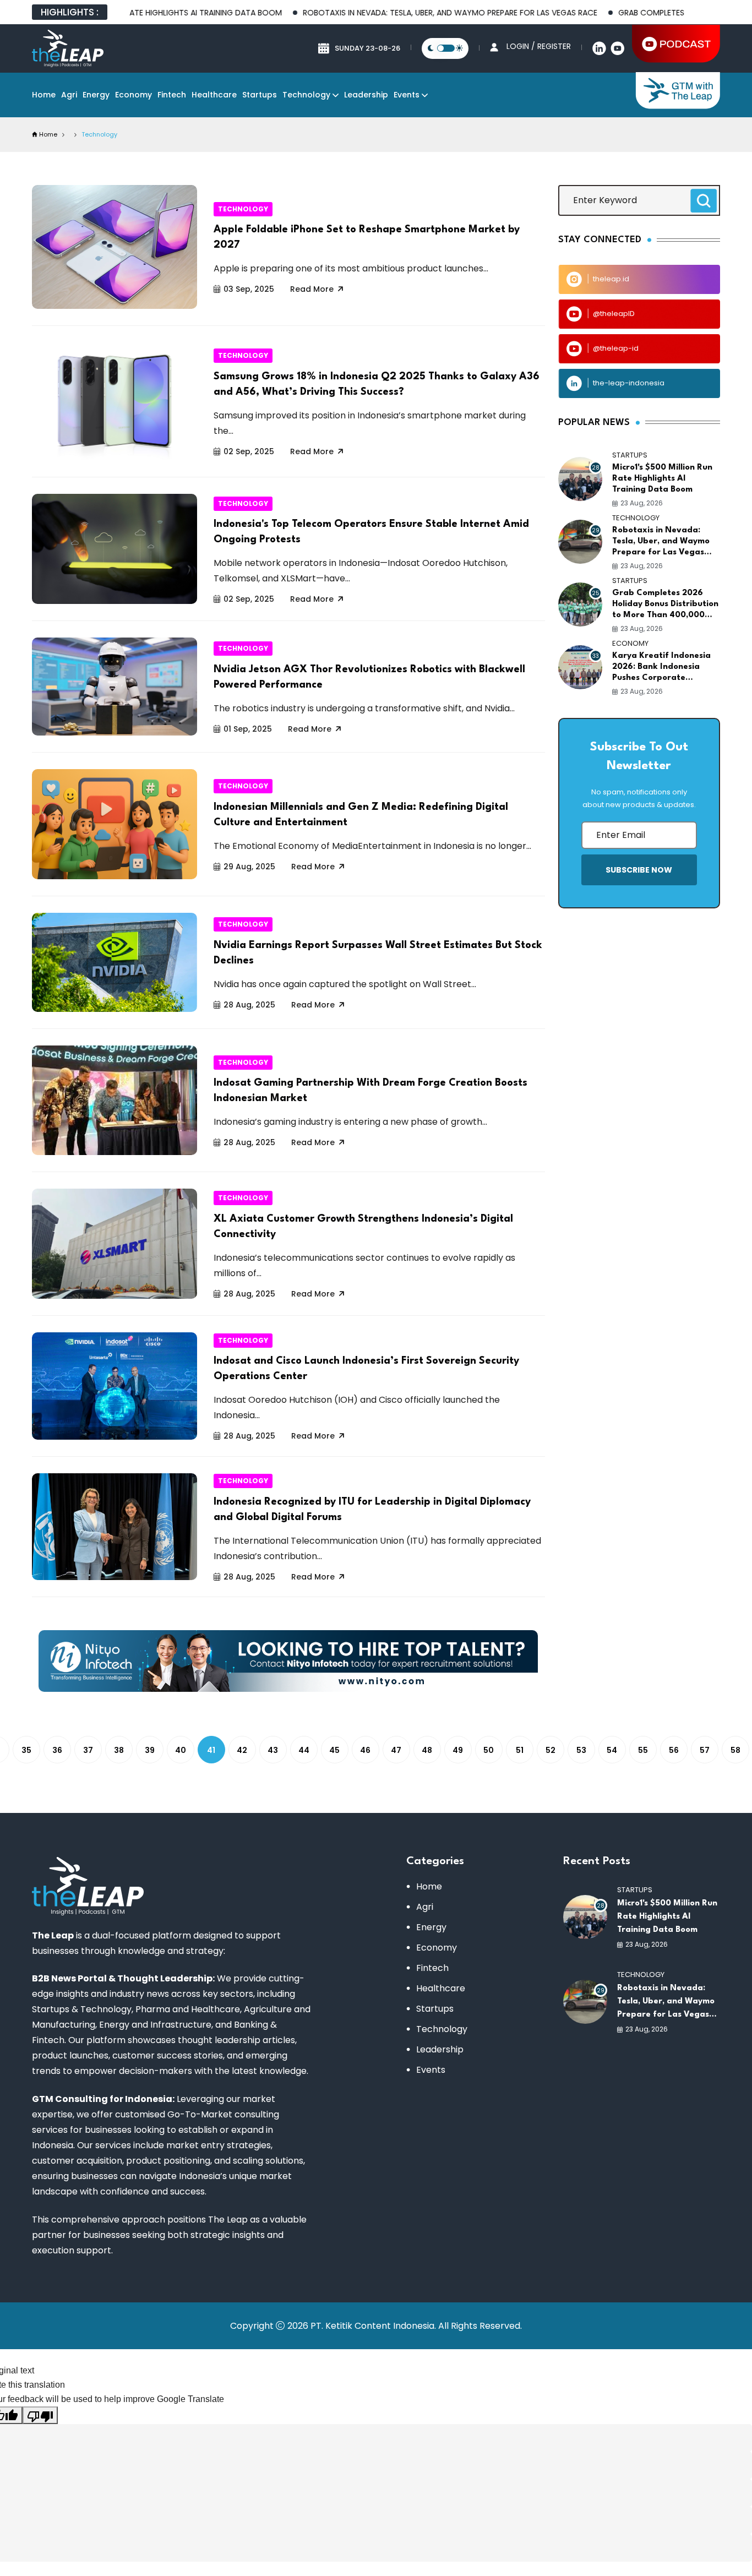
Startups (260, 95)
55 (643, 1750)
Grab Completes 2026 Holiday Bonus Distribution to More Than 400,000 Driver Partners (665, 605)
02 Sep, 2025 (249, 451)
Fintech (172, 95)
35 (26, 1750)
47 (396, 1750)
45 (334, 1750)
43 (273, 1750)
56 (674, 1750)
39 (150, 1750)
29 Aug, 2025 (249, 867)
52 (551, 1750)
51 (520, 1750)
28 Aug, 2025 (249, 1005)
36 (57, 1750)
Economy (133, 95)
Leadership (366, 95)
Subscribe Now (639, 870)
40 (181, 1750)
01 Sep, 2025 (248, 729)
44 (304, 1750)
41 (211, 1750)
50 (489, 1750)
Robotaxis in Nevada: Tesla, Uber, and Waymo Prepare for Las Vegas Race (388, 13)
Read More (312, 289)
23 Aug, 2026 (642, 503)
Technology (306, 95)
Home (44, 95)
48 (427, 1750)
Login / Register (539, 46)
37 (88, 1750)
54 (612, 1750)
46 (365, 1750)
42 (242, 1750)
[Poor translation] (40, 2415)
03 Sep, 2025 (249, 289)
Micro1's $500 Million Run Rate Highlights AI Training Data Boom (662, 479)
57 (705, 1750)
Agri (69, 95)
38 (119, 1750)
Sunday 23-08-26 (367, 48)
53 (581, 1750)
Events (407, 95)
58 (735, 1750)
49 (458, 1750)
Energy (96, 95)
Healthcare (214, 95)
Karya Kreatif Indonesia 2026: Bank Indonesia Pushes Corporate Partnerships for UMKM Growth (661, 668)
